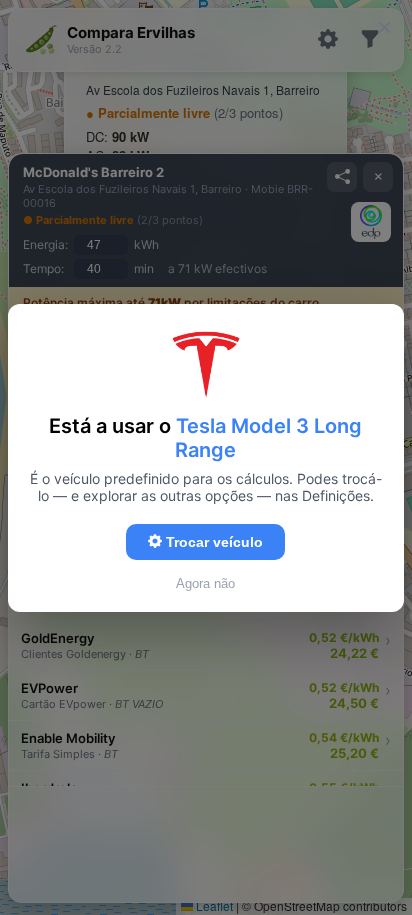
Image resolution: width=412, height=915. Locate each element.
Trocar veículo (212, 542)
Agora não (205, 583)
